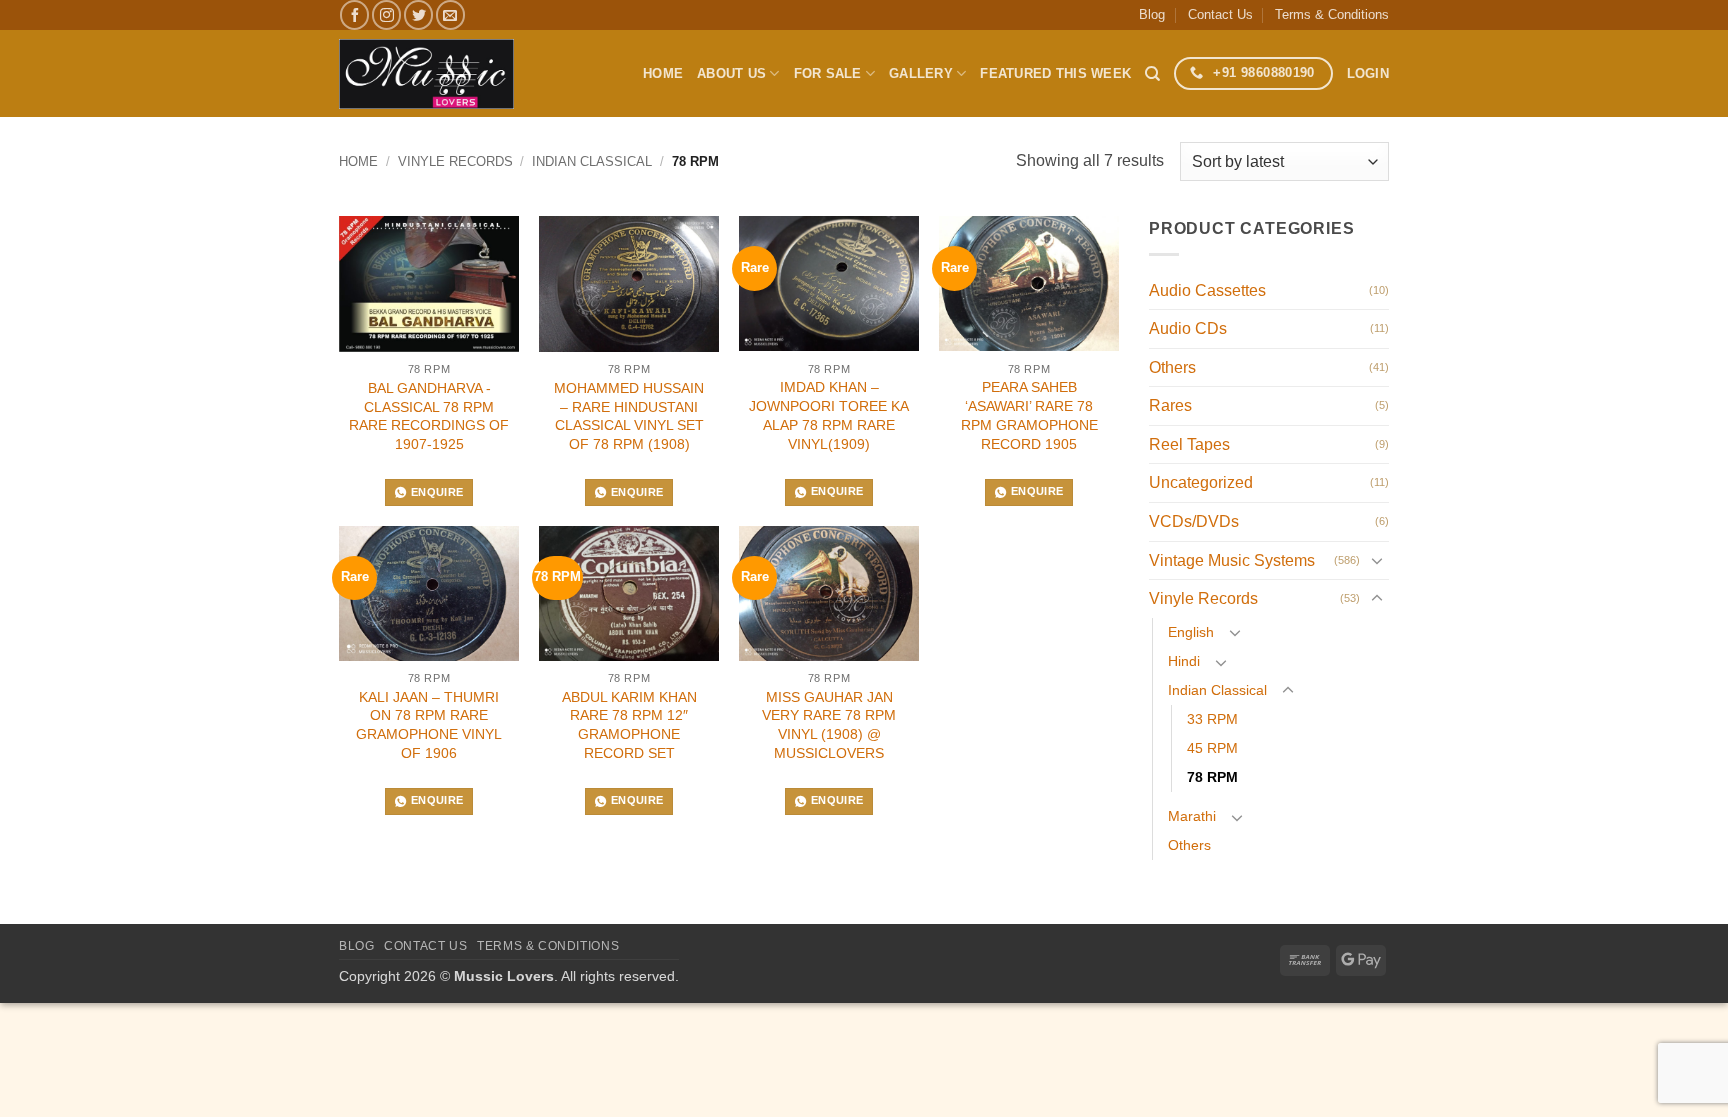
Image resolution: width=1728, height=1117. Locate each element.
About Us (731, 73)
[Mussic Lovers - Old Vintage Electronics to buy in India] (426, 74)
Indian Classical (592, 161)
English (1191, 632)
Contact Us (1220, 14)
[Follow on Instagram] (386, 14)
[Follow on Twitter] (418, 14)
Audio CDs (1188, 328)
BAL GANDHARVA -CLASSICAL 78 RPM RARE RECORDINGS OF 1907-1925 (429, 416)
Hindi (1184, 661)
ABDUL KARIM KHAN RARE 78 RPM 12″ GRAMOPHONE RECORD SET (629, 725)
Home (663, 73)
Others (1172, 367)
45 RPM (1212, 748)
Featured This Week (1055, 73)
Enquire (437, 492)
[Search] (1152, 74)
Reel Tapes (1189, 444)
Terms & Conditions (1332, 14)
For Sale (828, 73)
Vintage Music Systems (1232, 560)
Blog (1152, 14)
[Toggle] (1377, 560)
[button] (1368, 74)
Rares (1170, 405)
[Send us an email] (450, 14)
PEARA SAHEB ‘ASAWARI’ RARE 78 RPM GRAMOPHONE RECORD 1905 (1029, 415)
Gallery (921, 73)
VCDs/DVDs (1194, 521)
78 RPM (1212, 777)
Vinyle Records (455, 161)
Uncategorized (1201, 482)
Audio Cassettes (1207, 290)
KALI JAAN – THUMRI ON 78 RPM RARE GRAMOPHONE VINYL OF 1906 (429, 725)
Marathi (1192, 816)
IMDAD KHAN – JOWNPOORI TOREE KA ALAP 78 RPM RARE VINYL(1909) (829, 415)
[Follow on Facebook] (354, 14)
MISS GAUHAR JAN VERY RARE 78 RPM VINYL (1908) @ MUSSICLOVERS (829, 725)
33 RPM (1212, 719)
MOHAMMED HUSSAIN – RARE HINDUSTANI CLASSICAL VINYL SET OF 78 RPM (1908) (629, 416)
